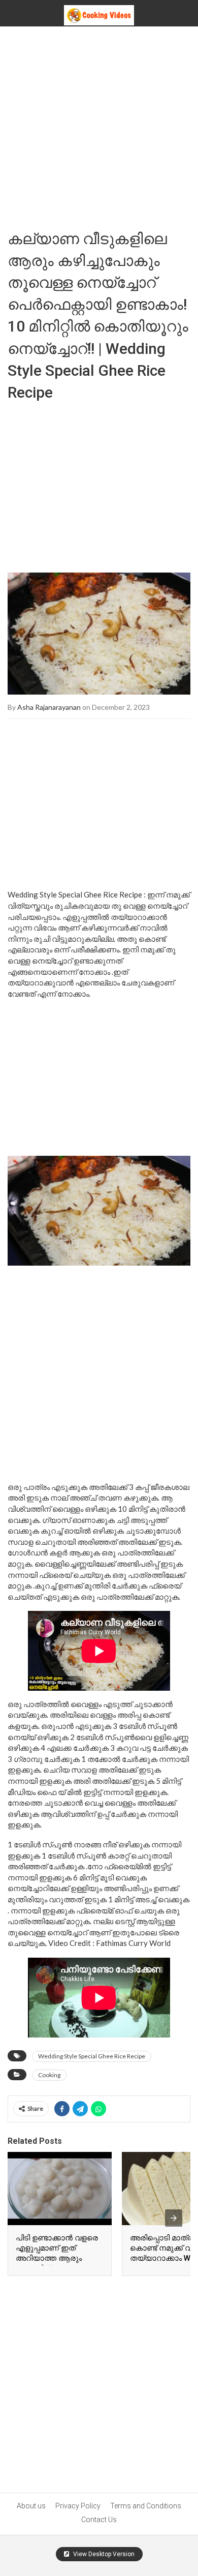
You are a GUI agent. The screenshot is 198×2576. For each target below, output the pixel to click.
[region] (99, 483)
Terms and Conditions (146, 2506)
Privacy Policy (78, 2506)
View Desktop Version (103, 2554)
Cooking (49, 2075)
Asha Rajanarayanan (49, 707)
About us (31, 2506)
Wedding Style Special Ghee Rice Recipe (92, 2056)
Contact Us (99, 2520)
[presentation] (174, 2218)
